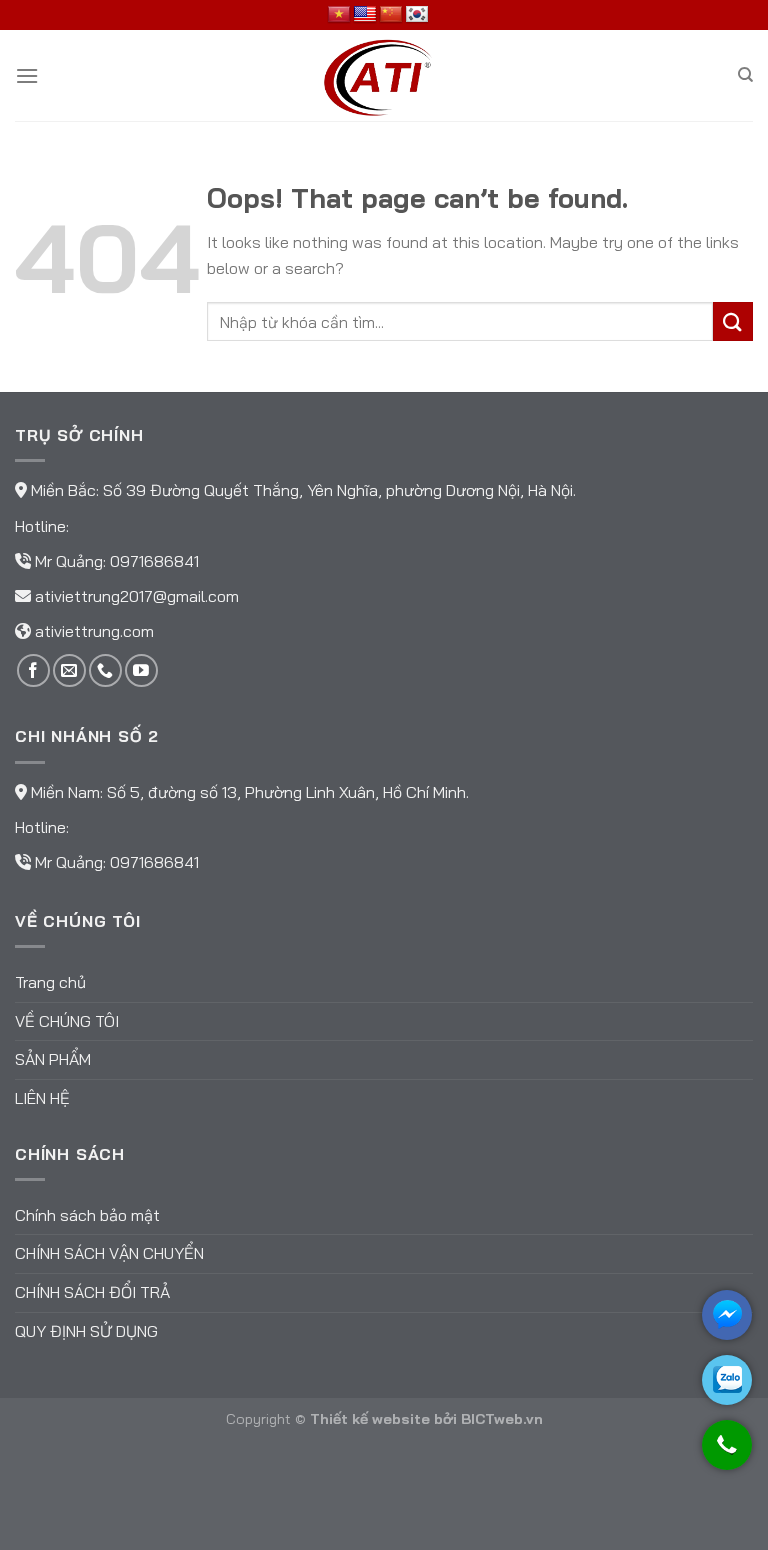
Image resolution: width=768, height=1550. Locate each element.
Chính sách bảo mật (87, 1215)
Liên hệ (42, 1098)
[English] (365, 15)
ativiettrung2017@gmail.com (137, 596)
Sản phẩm (53, 1059)
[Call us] (105, 670)
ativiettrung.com (94, 631)
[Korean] (417, 15)
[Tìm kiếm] (745, 75)
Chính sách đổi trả (92, 1292)
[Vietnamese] (339, 15)
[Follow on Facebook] (33, 670)
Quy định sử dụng (86, 1331)
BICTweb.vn (502, 1419)
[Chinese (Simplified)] (391, 15)
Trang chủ (50, 982)
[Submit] (733, 321)
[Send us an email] (69, 670)
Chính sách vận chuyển (109, 1253)
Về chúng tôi (67, 1021)
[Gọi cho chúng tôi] (727, 1454)
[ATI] (384, 75)
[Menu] (27, 75)
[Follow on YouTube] (141, 670)
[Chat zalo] (727, 1380)
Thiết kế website (370, 1419)
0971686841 (154, 561)
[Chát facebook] (727, 1315)
